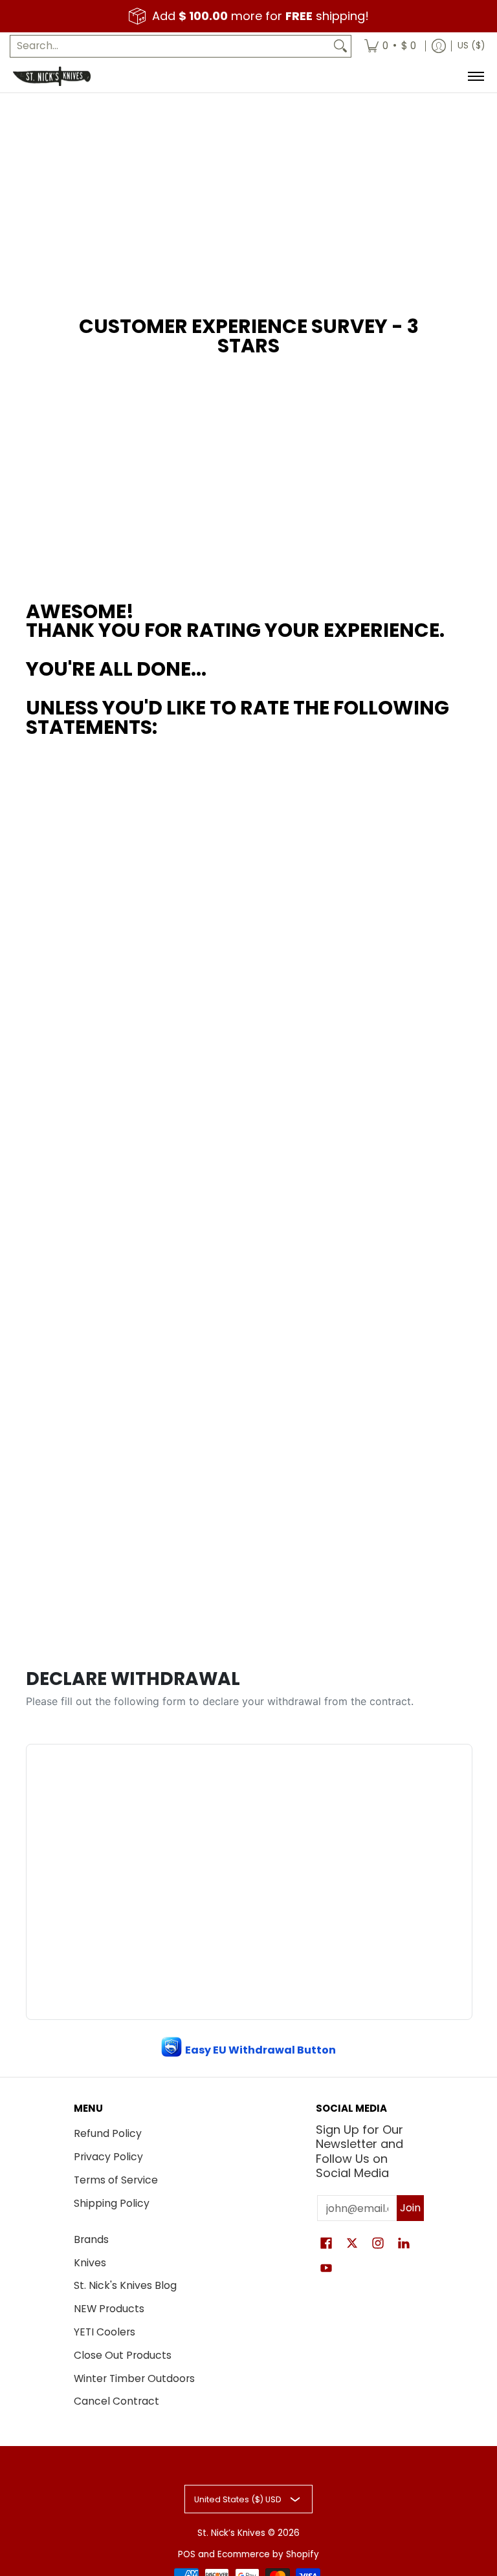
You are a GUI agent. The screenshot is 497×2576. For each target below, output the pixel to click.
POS (187, 2554)
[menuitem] (390, 46)
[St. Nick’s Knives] (52, 76)
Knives (90, 2263)
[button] (326, 2244)
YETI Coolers (105, 2332)
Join (410, 2208)
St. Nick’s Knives (231, 2533)
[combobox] (170, 46)
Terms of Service (116, 2180)
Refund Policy (108, 2133)
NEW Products (109, 2309)
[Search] (340, 46)
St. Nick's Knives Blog (125, 2285)
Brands (91, 2239)
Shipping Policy (112, 2203)
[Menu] (475, 76)
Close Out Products (123, 2355)
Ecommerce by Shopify (268, 2554)
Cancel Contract (116, 2401)
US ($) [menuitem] (471, 46)
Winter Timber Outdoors (134, 2378)
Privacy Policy (108, 2157)
